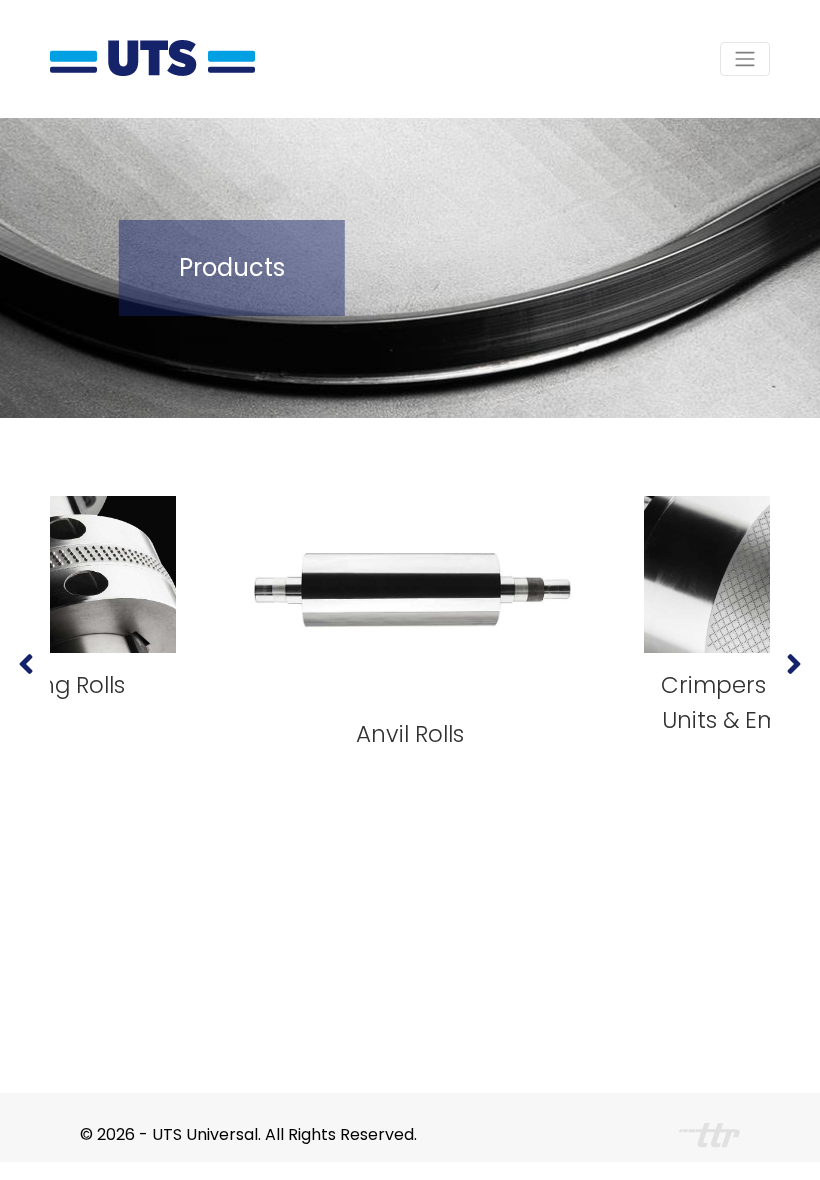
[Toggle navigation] (745, 59)
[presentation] (26, 664)
